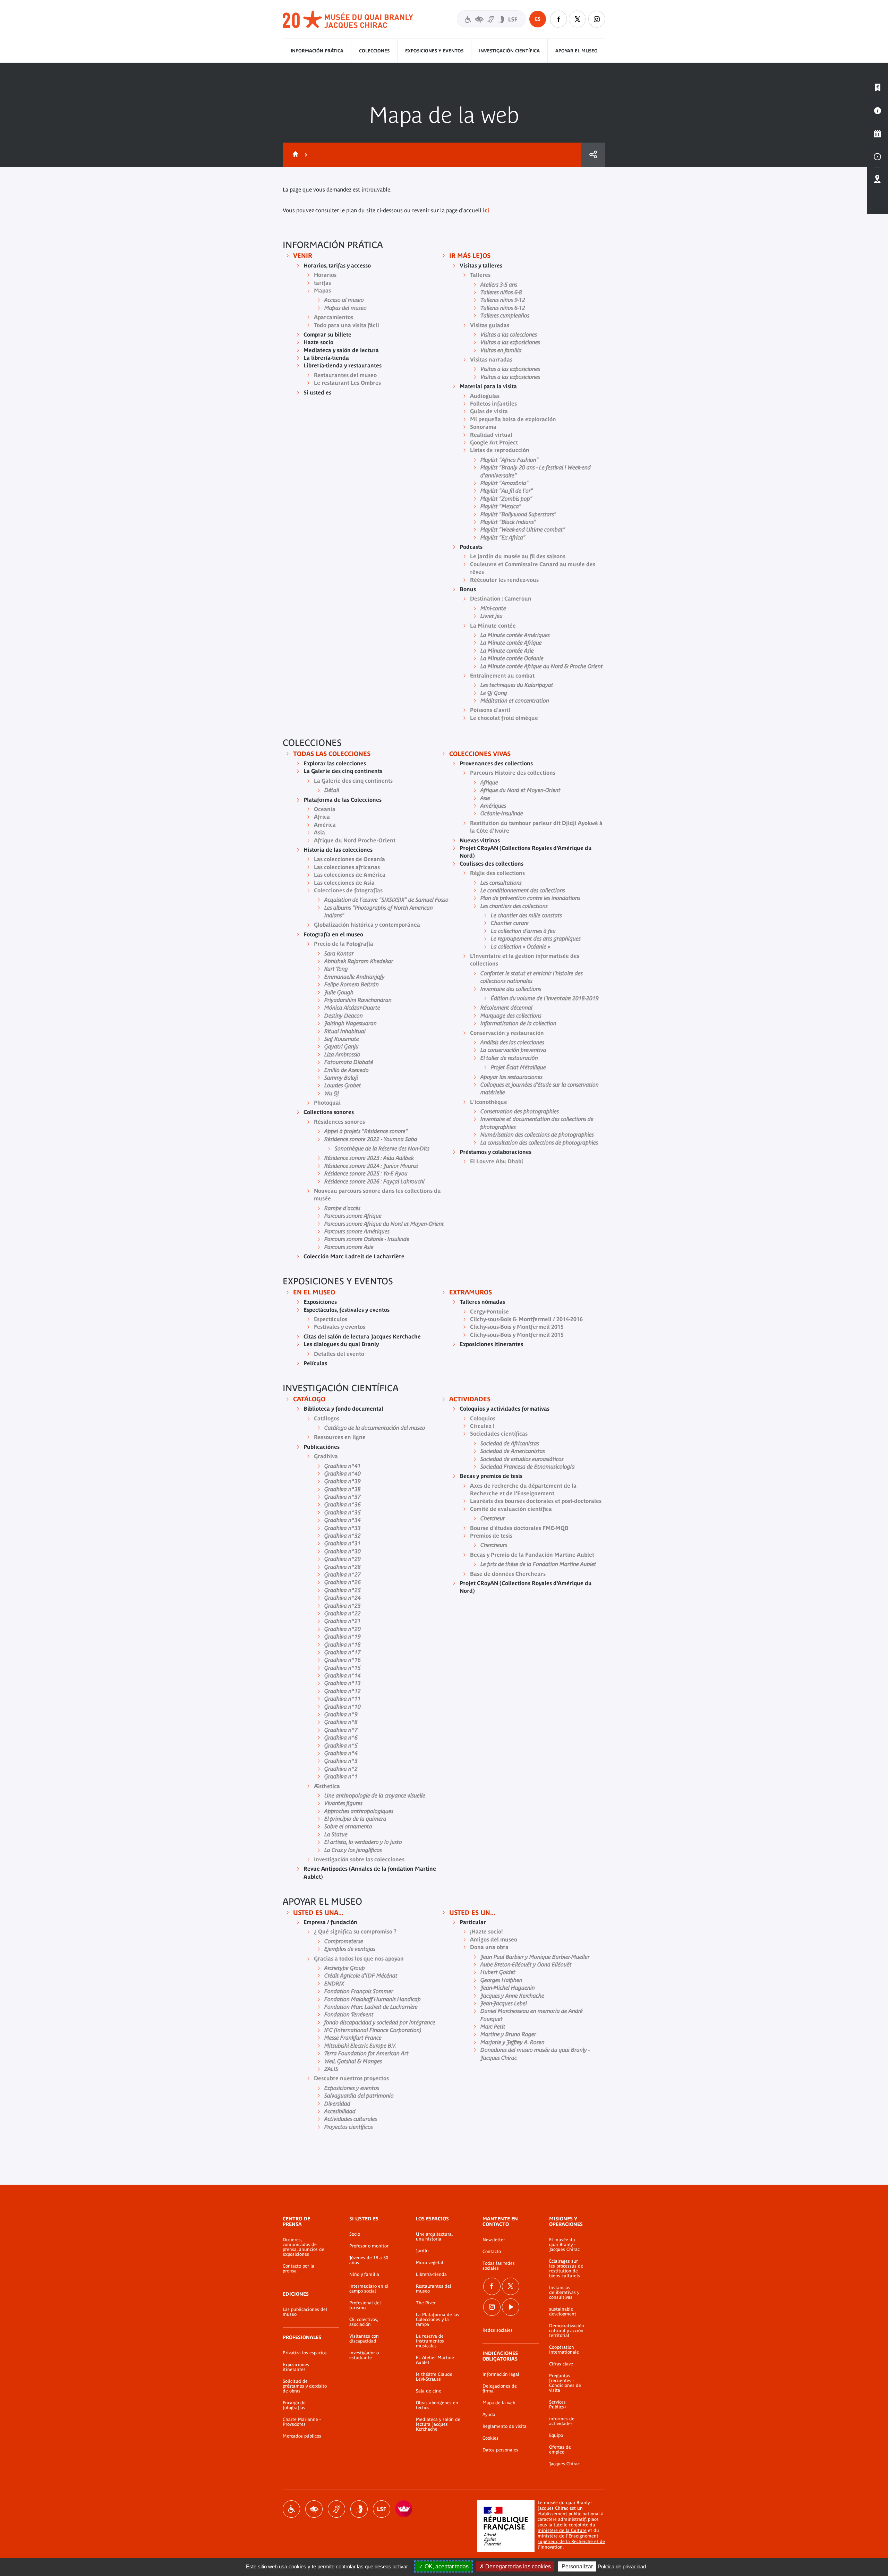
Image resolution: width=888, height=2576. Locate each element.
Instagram (597, 19)
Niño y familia (364, 2275)
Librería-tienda (431, 2275)
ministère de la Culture (562, 2530)
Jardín (422, 2251)
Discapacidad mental (359, 2509)
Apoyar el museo (577, 51)
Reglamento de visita (505, 2426)
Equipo (556, 2435)
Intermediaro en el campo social (369, 2289)
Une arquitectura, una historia (434, 2237)
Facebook (558, 19)
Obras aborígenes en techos (437, 2405)
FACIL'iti (404, 2509)
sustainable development (563, 2312)
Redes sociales (498, 2330)
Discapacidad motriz (291, 2509)
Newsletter (494, 2240)
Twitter (578, 19)
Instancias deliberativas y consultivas (564, 2293)
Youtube (511, 2307)
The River (426, 2303)
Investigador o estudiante (364, 2355)
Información (878, 111)
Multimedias (878, 156)
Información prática (317, 51)
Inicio (294, 155)
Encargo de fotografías (294, 2405)
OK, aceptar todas (446, 2566)
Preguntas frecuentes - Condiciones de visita (565, 2383)
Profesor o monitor (369, 2246)
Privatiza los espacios (305, 2353)
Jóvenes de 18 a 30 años (369, 2260)
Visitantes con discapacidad (491, 19)
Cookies (490, 2438)
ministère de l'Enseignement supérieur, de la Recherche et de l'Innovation (571, 2541)
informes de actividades (562, 2421)
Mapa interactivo (878, 179)
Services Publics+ (558, 2405)
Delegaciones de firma (500, 2389)
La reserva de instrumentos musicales (430, 2341)
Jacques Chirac (564, 2464)
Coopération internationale (564, 2350)
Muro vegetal (430, 2263)
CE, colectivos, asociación (364, 2322)
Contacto (492, 2252)
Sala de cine (429, 2391)
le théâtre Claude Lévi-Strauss (434, 2377)
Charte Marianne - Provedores (302, 2422)
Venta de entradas (878, 88)
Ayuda (489, 2415)
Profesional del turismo (365, 2305)
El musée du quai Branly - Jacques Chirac (564, 2245)
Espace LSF (382, 2509)
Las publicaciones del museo (305, 2312)
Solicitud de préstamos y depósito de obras (305, 2386)
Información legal (501, 2374)
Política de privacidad (622, 2566)
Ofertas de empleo (560, 2450)
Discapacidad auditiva (336, 2509)
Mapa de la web (499, 2403)
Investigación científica (509, 51)
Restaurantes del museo (434, 2289)
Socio (355, 2234)
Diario (878, 134)
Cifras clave (561, 2364)
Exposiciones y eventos (434, 51)
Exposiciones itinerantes (296, 2367)
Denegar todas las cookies (517, 2566)
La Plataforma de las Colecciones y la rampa (438, 2320)
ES (538, 19)
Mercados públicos (302, 2436)
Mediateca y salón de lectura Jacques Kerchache (438, 2424)
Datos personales (500, 2450)
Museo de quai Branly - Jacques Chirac (348, 20)
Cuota (593, 155)
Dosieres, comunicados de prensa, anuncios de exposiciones (304, 2247)
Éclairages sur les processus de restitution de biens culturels (566, 2269)
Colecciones (374, 51)
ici (486, 210)
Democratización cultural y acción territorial (567, 2331)
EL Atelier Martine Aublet (435, 2360)
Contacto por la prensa (298, 2269)
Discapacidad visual (314, 2509)
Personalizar (577, 2566)
